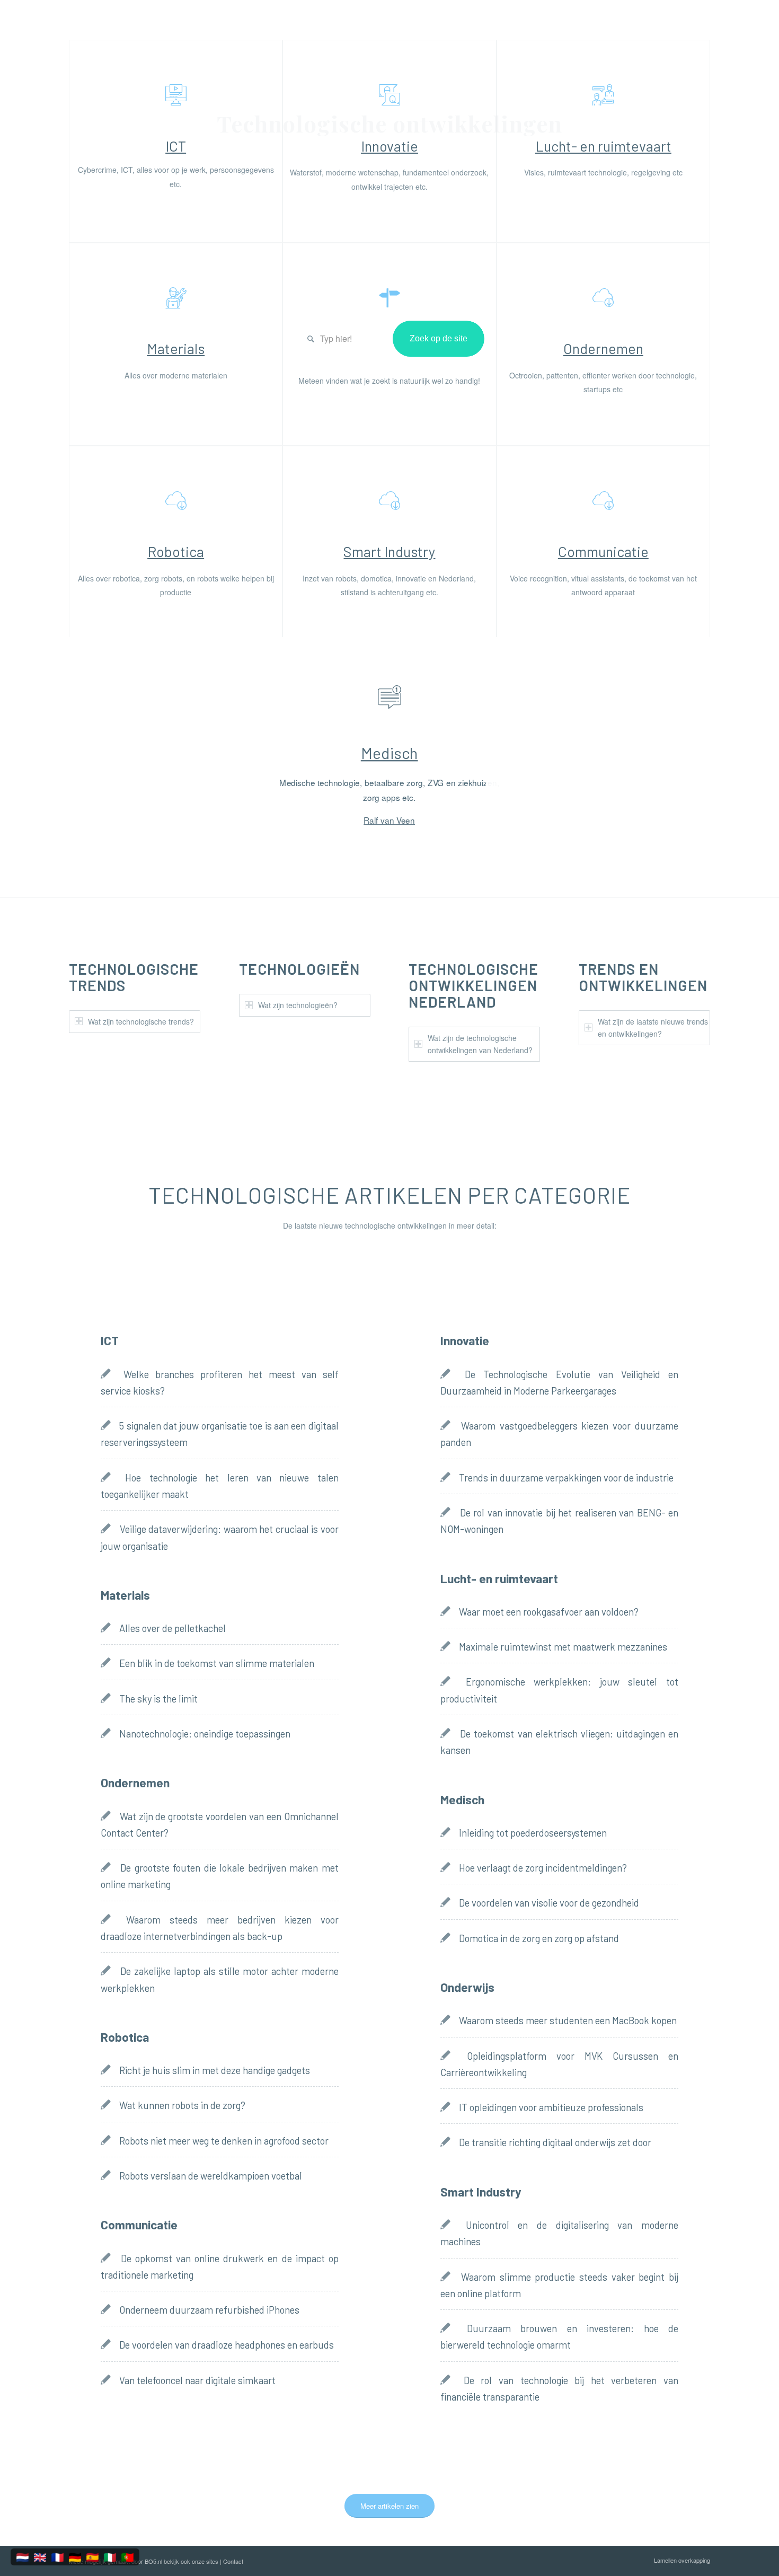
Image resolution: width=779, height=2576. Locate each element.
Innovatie (389, 146)
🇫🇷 (57, 2557)
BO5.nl (153, 2561)
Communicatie (603, 551)
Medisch (389, 753)
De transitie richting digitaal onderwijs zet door (555, 2142)
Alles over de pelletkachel (172, 1628)
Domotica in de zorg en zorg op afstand (539, 1938)
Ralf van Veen (390, 820)
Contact (233, 2561)
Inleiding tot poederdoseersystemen (533, 1833)
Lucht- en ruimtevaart (603, 146)
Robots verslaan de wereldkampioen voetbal (211, 2176)
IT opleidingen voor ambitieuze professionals (551, 2107)
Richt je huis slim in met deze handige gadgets (215, 2070)
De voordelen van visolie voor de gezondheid (549, 1903)
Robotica (176, 551)
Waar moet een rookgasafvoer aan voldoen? (549, 1612)
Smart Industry (389, 551)
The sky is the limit (158, 1699)
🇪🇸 (92, 2557)
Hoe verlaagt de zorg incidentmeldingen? (543, 1868)
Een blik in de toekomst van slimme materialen (217, 1663)
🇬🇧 (40, 2557)
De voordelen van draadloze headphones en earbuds (227, 2345)
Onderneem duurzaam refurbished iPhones (209, 2310)
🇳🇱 (23, 2557)
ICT (176, 146)
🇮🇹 (110, 2557)
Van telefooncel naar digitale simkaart (197, 2380)
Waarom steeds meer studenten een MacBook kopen (568, 2021)
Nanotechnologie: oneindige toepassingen (205, 1734)
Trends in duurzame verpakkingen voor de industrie (566, 1478)
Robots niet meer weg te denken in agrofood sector (224, 2141)
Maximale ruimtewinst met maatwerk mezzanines (563, 1647)
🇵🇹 (127, 2557)
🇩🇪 (75, 2557)
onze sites (205, 2561)
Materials (176, 348)
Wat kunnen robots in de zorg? (182, 2105)
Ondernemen (603, 348)
